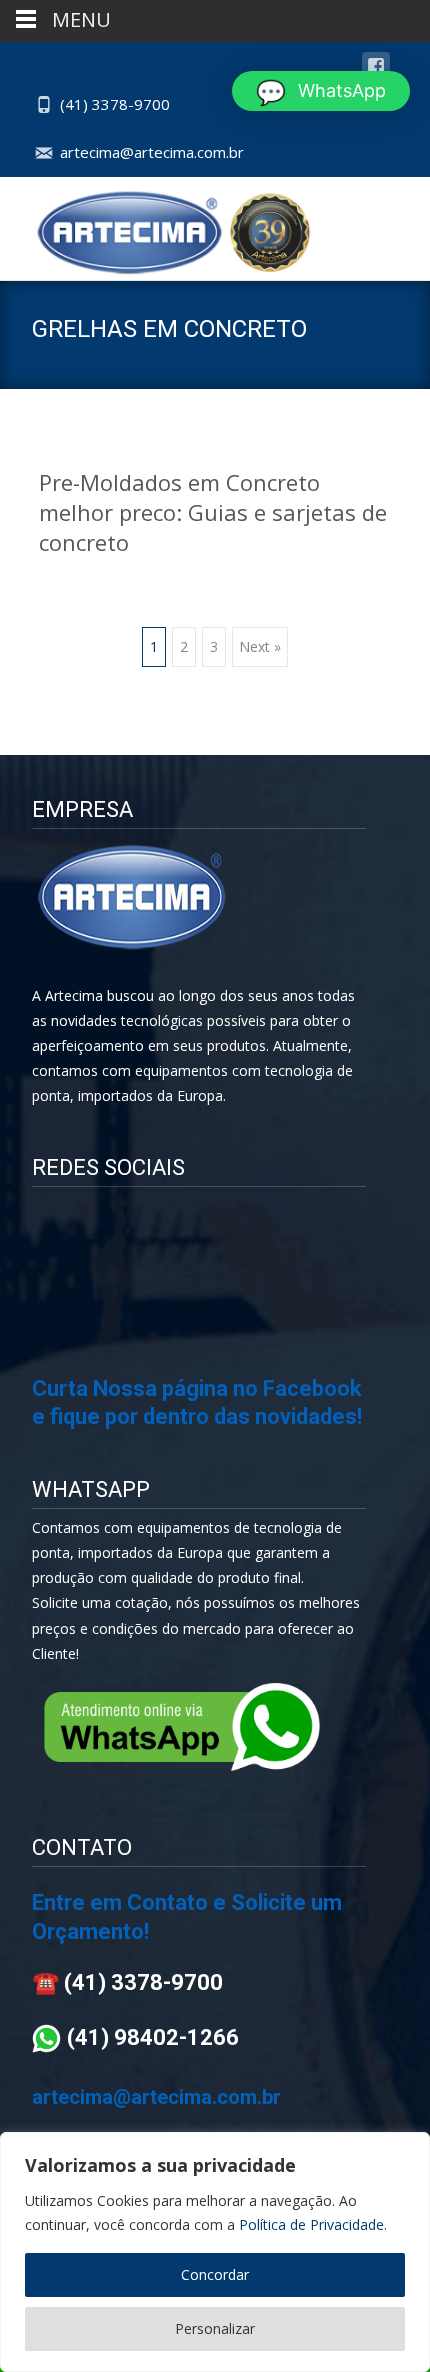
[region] (215, 2252)
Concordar (215, 2274)
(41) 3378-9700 (115, 104)
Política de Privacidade (311, 2224)
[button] (321, 91)
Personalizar (215, 2328)
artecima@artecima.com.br (152, 152)
